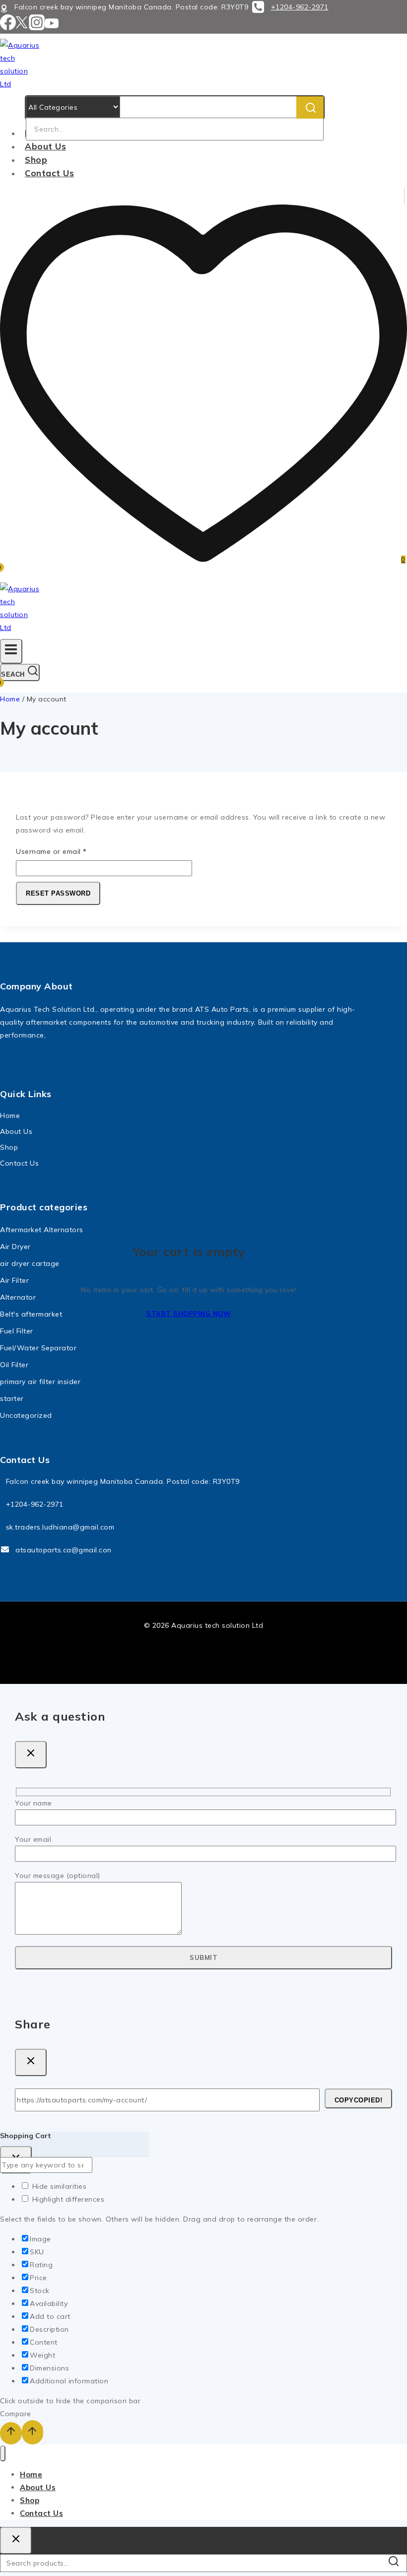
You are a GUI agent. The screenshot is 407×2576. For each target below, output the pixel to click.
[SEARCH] (310, 107)
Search (396, 2564)
